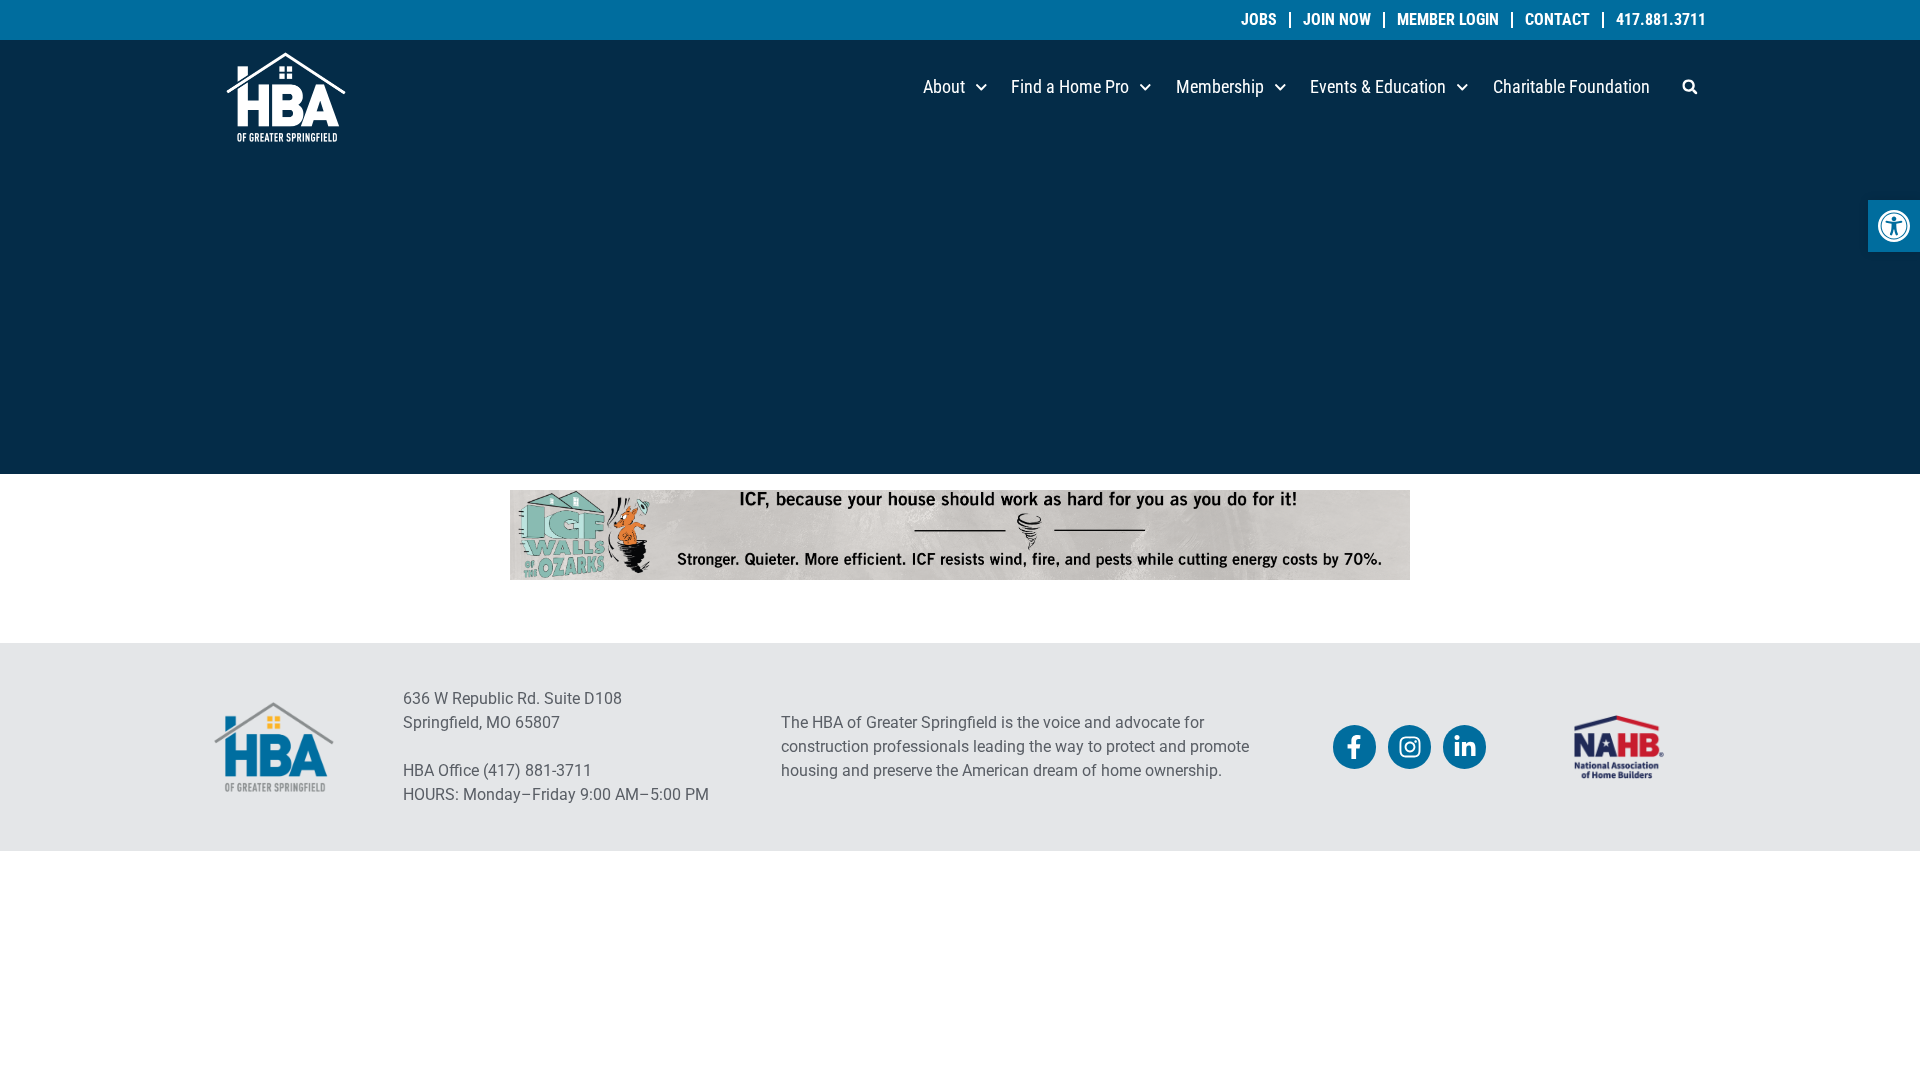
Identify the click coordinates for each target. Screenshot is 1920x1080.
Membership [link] (1220, 86)
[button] (1690, 87)
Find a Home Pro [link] (1070, 86)
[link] (1894, 226)
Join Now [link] (1337, 20)
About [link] (944, 86)
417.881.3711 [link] (1661, 20)
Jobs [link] (1259, 20)
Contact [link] (1557, 20)
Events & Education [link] (1378, 86)
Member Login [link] (1448, 20)
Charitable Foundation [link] (1571, 86)
